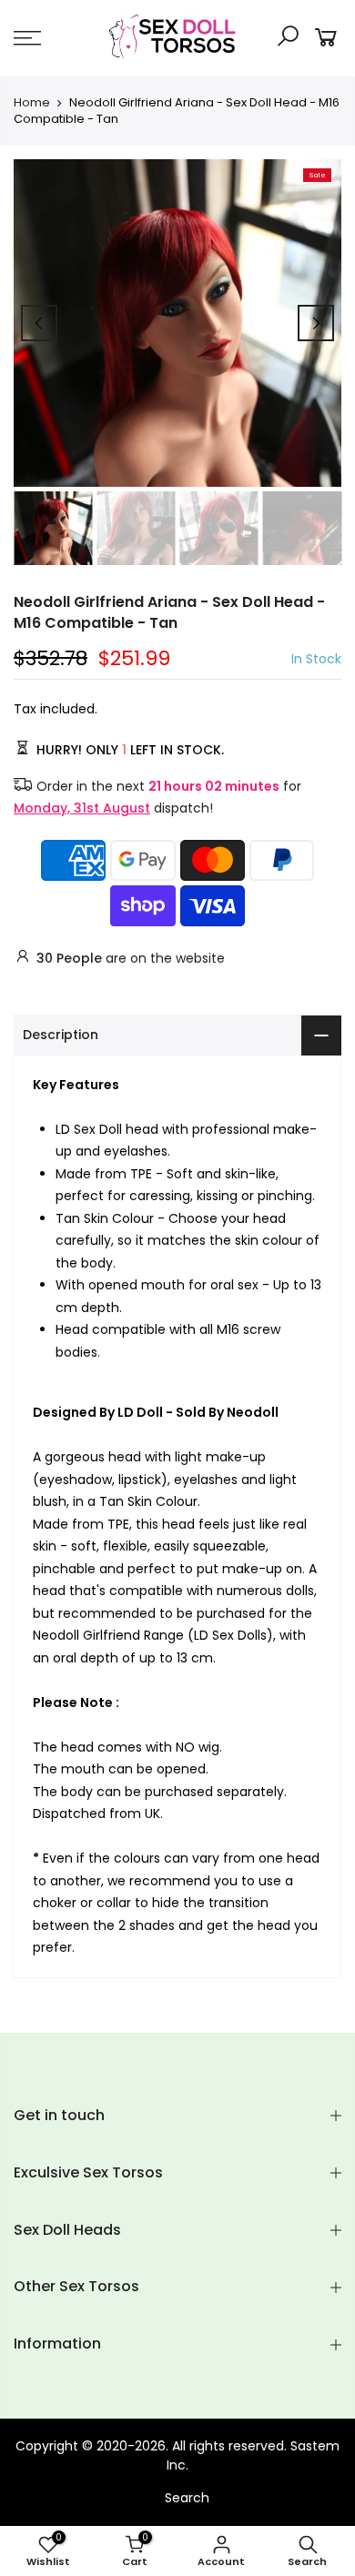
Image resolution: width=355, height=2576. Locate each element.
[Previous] (39, 323)
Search (187, 2498)
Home (32, 103)
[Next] (316, 323)
